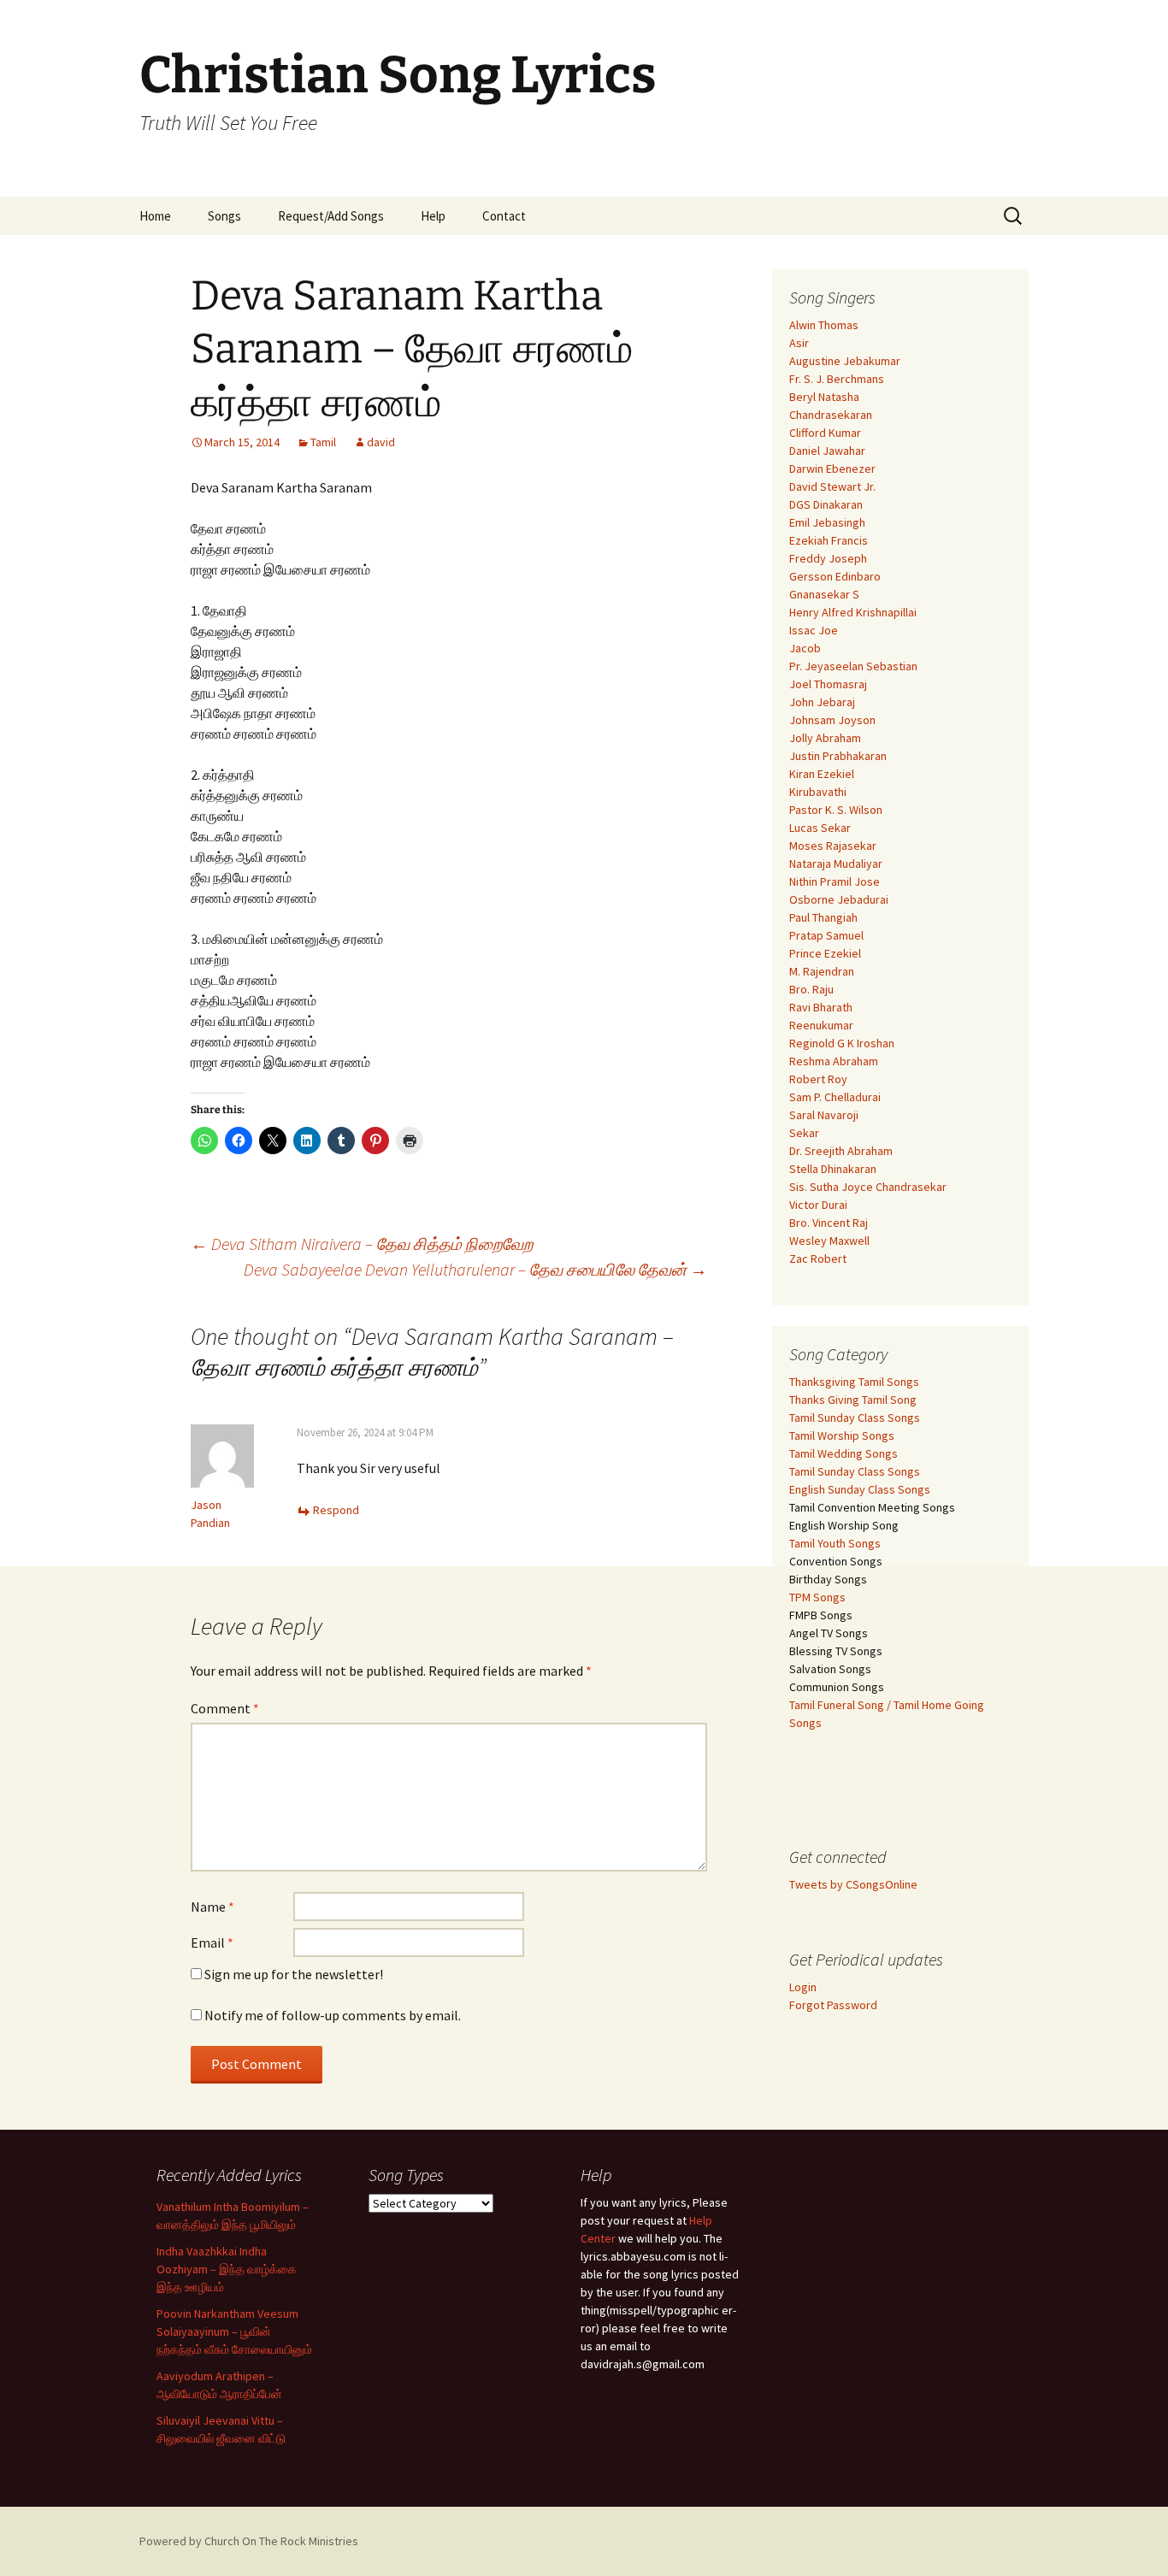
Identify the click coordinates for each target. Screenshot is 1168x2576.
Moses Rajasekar (833, 846)
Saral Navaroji (824, 1115)
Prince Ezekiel (825, 953)
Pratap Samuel (826, 935)
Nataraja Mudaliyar (836, 864)
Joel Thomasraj (828, 684)
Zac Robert (818, 1259)
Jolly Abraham (825, 738)
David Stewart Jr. (832, 486)
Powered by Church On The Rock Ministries (249, 2541)
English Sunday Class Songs (860, 1489)
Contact (504, 216)
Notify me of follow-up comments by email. (333, 2015)
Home (155, 216)
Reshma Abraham (834, 1061)
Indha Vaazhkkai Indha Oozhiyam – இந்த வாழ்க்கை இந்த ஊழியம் (227, 2269)
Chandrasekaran (831, 415)
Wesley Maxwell (829, 1241)
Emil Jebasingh (827, 522)
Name (212, 1907)
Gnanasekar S (824, 594)
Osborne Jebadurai (839, 899)
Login (803, 1987)
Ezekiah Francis (829, 540)
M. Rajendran (822, 971)
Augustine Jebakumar (845, 361)
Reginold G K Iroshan (842, 1043)
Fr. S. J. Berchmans (837, 379)
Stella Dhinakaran (833, 1169)
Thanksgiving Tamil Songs (854, 1382)
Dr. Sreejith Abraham (841, 1151)
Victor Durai (818, 1205)
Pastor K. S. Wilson (836, 810)
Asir (799, 343)
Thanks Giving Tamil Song (853, 1400)
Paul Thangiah (823, 917)
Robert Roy (818, 1079)
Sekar (804, 1133)
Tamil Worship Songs (842, 1435)
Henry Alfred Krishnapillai (853, 612)
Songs (224, 216)
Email (212, 1942)
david (381, 442)
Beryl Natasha (824, 397)
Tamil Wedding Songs (844, 1453)
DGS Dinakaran (826, 504)
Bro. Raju (811, 989)
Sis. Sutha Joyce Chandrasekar (868, 1187)
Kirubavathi (818, 792)
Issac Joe (814, 630)
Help (433, 216)
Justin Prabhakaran (838, 756)
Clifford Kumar (825, 433)
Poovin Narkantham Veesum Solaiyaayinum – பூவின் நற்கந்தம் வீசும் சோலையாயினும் (234, 2331)
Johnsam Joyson (832, 720)
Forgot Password (833, 2005)
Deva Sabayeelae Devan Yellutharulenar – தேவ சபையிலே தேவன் (475, 1269)
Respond (336, 1510)
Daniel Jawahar (827, 451)
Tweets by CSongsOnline (853, 1884)
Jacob (805, 648)
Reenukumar (821, 1025)
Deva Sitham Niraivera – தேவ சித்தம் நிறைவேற (362, 1244)
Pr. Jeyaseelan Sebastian (853, 666)
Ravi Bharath (821, 1007)
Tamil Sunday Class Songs (855, 1418)
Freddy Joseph (828, 558)
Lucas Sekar (820, 828)
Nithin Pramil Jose (835, 881)
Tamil (323, 442)
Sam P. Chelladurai (835, 1097)
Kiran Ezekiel (822, 774)
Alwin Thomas (824, 325)
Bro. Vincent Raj (829, 1223)
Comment (225, 1708)
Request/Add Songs (331, 216)
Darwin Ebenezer (832, 469)
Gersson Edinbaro (835, 576)
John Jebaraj (822, 702)
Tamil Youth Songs (835, 1543)
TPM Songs (817, 1597)
